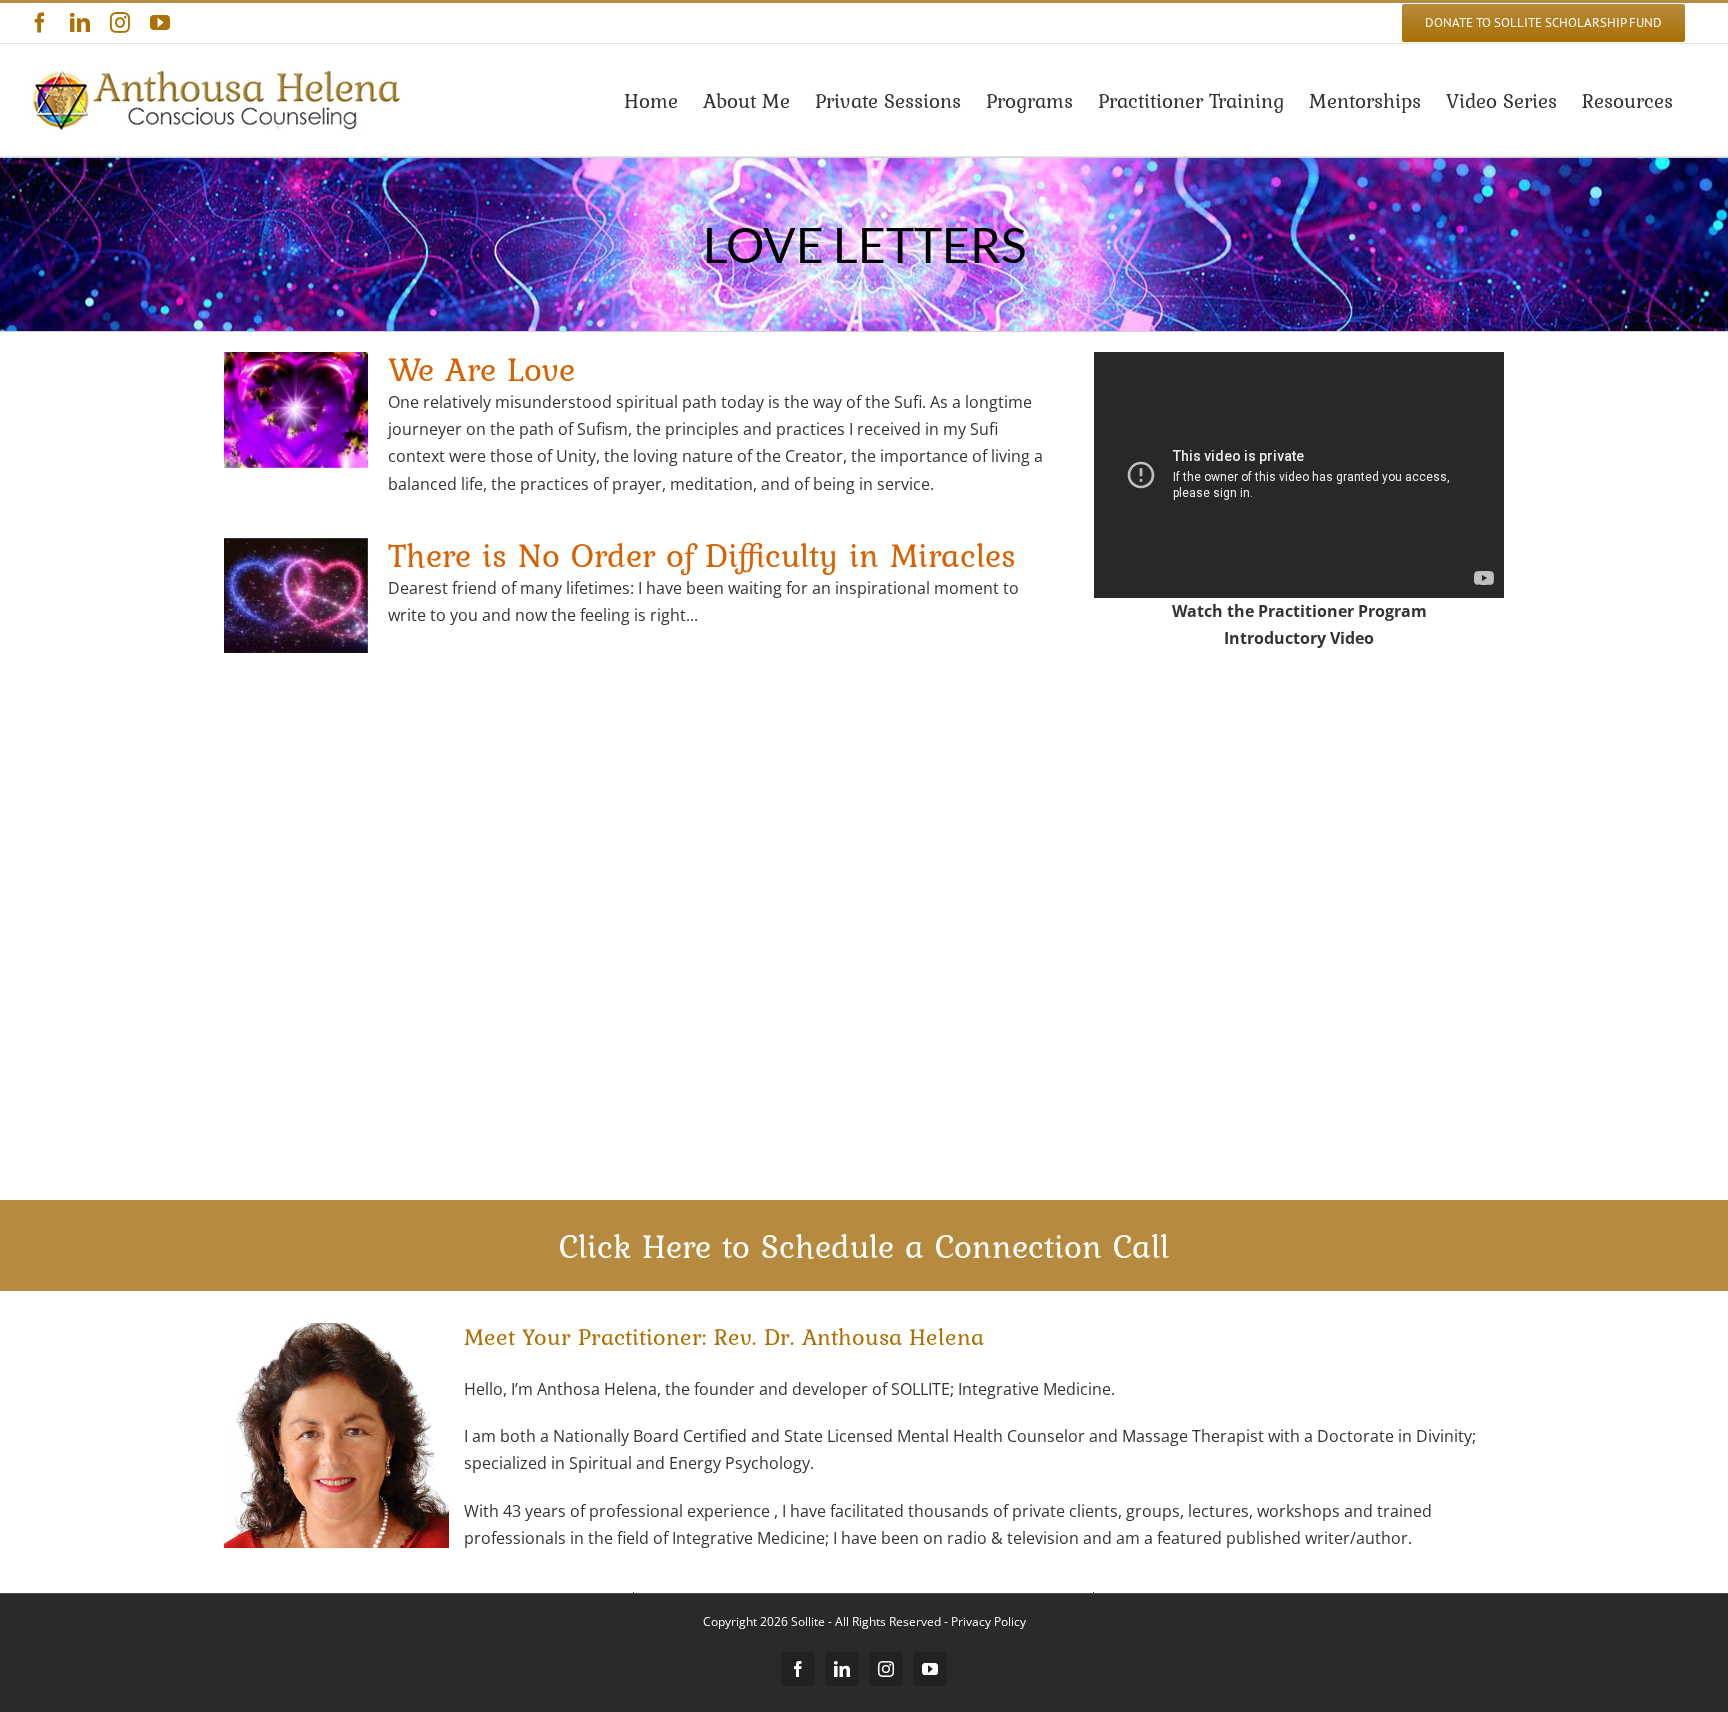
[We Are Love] (296, 410)
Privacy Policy (988, 1621)
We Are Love (481, 369)
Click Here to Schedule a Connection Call (864, 1246)
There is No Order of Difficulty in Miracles (702, 555)
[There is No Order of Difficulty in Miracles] (296, 596)
